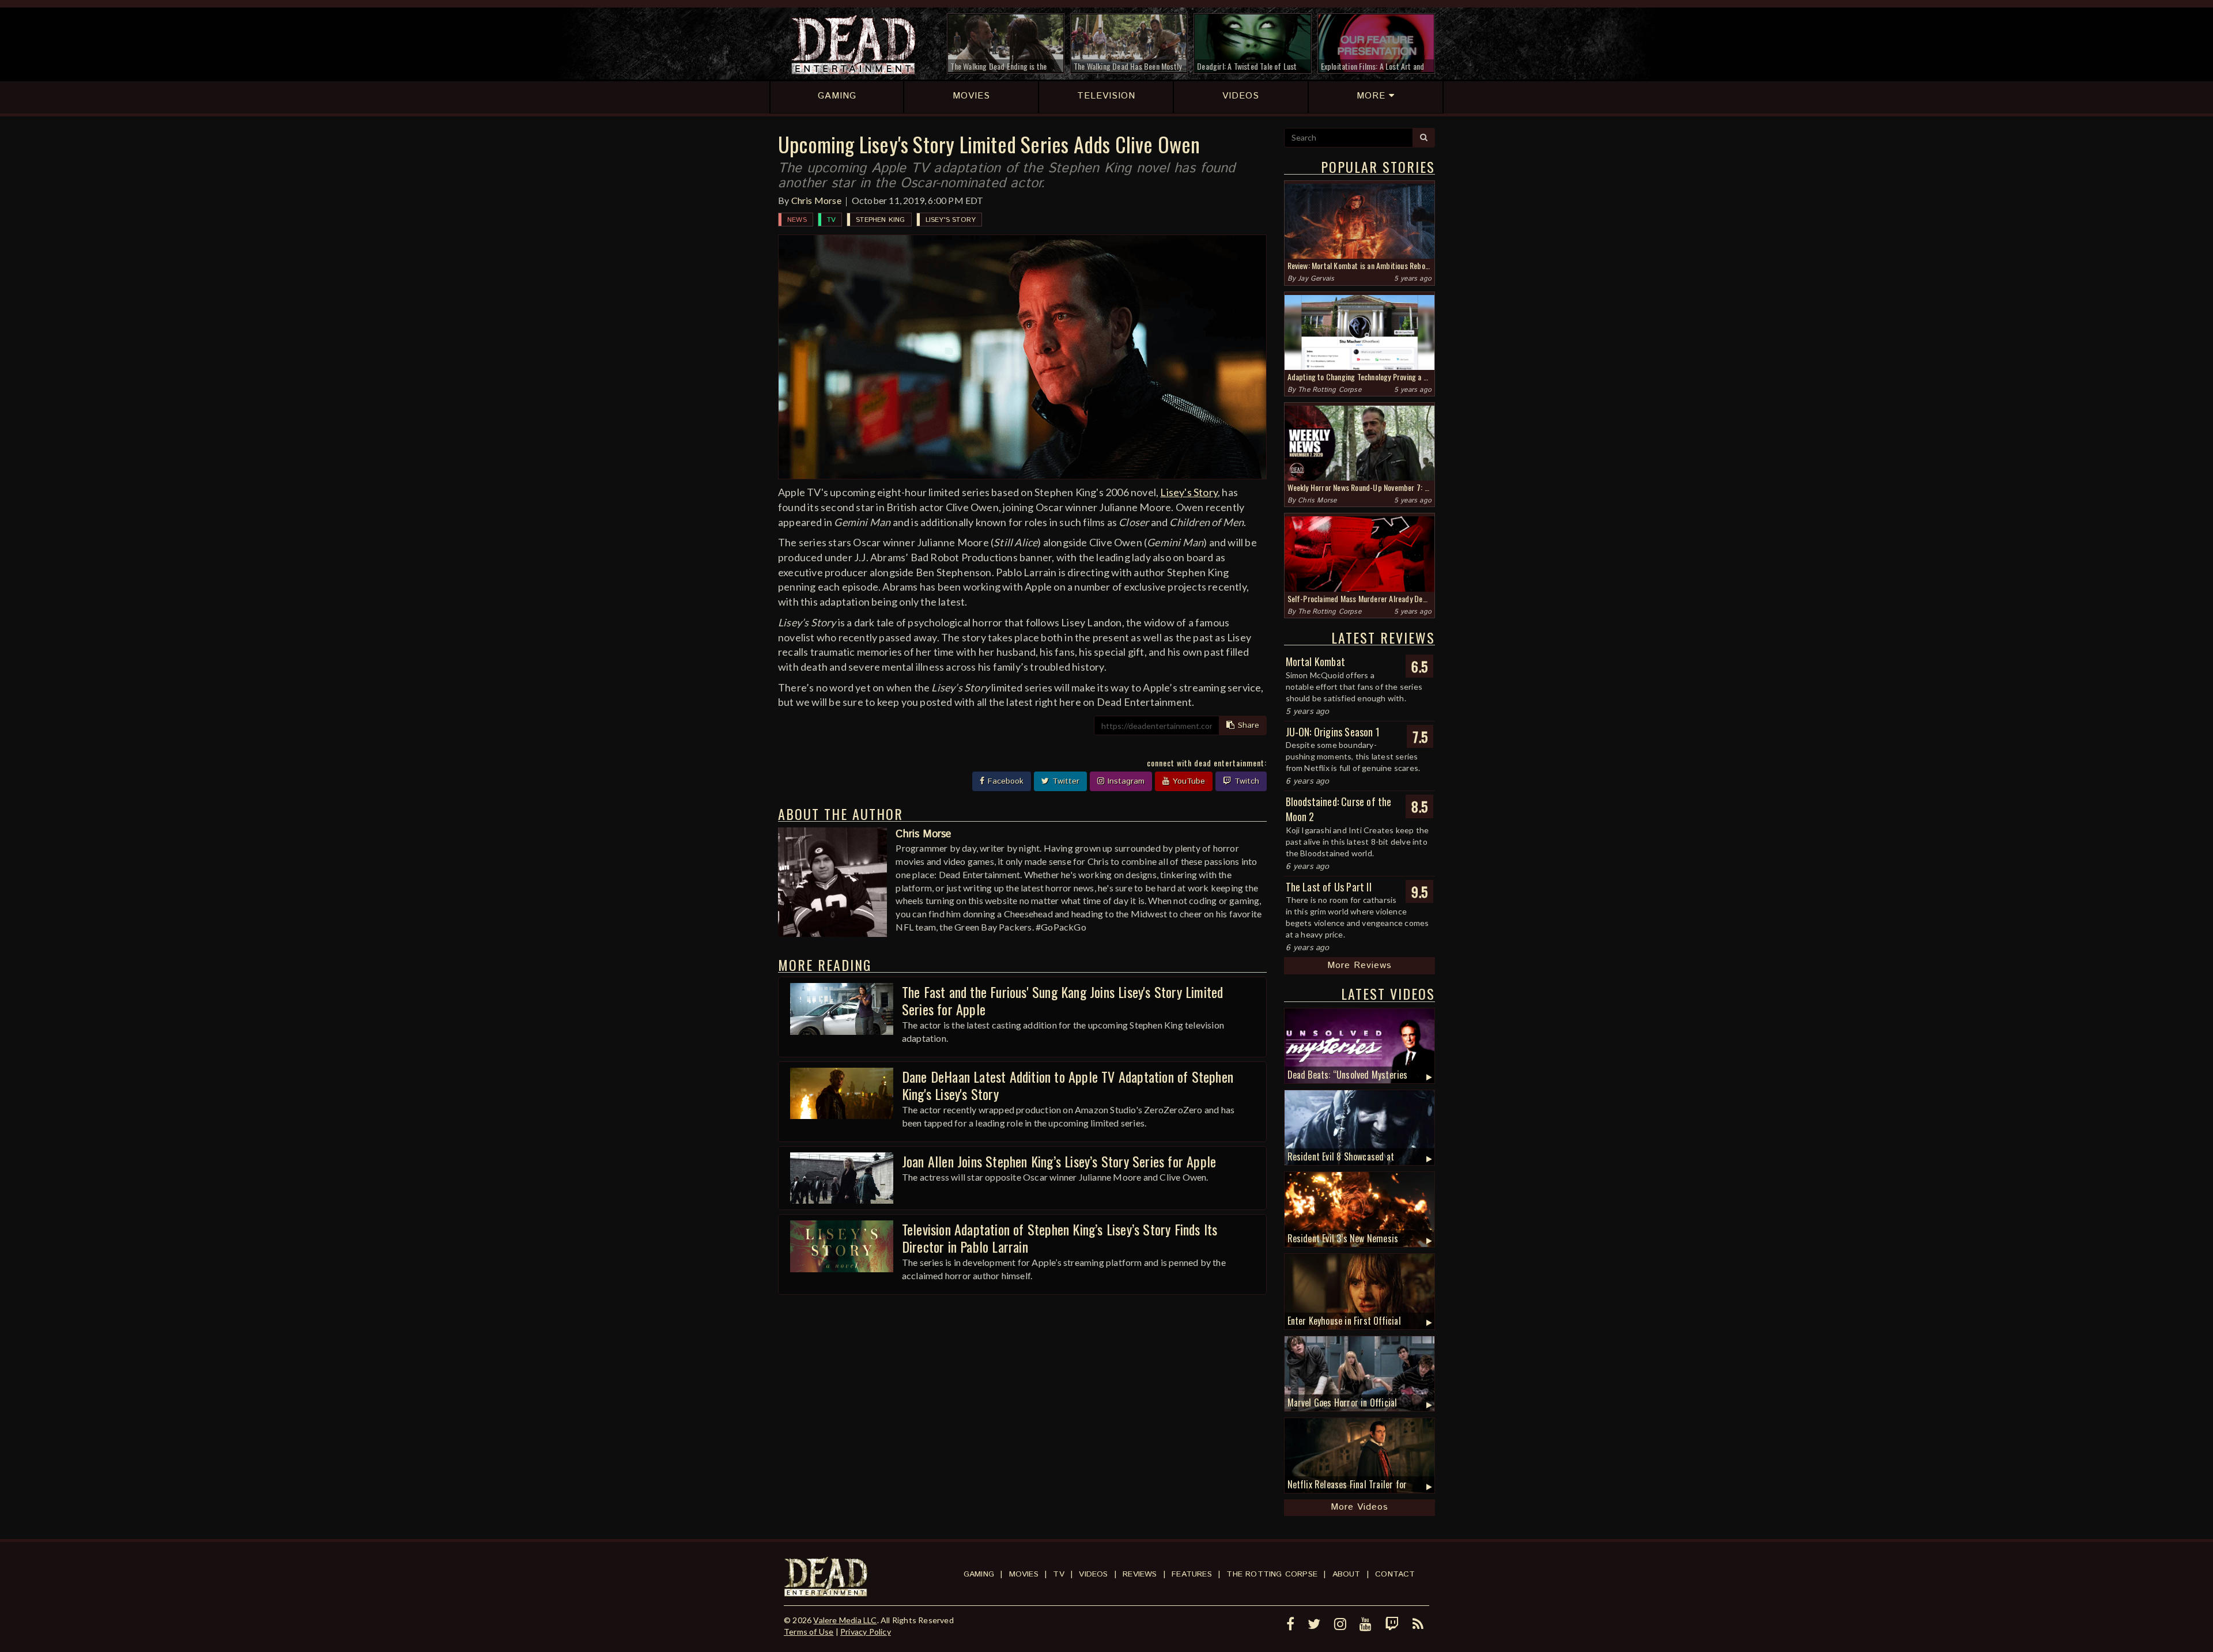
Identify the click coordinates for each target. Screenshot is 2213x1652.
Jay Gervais (1316, 279)
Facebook (1004, 781)
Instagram (1125, 781)
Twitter (1064, 781)
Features (1192, 1574)
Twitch (1245, 781)
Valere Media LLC (845, 1620)
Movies (1024, 1574)
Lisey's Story (951, 220)
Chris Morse (816, 200)
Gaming (979, 1574)
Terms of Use (809, 1632)
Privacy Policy (866, 1632)
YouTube (1187, 781)
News (797, 220)
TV (831, 220)
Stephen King (880, 220)
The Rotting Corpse (1330, 390)
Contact (1395, 1574)
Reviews (1140, 1574)
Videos (1093, 1574)
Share (1247, 725)
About (1347, 1574)
